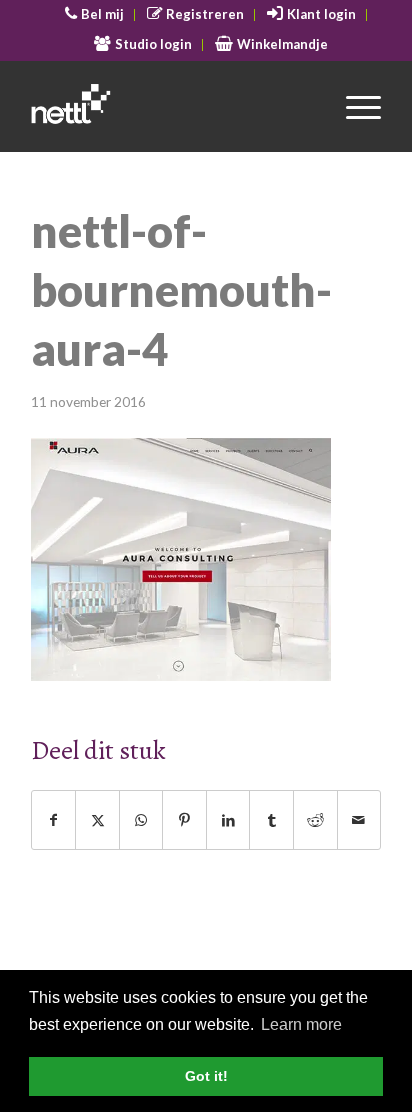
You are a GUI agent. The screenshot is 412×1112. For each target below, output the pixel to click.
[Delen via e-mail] (359, 820)
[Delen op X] (97, 820)
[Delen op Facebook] (54, 820)
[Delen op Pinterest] (184, 820)
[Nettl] (171, 106)
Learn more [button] (301, 1024)
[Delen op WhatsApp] (141, 820)
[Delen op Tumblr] (271, 820)
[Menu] (353, 106)
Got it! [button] (206, 1076)
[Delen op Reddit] (315, 820)
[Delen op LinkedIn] (228, 820)
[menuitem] (95, 15)
